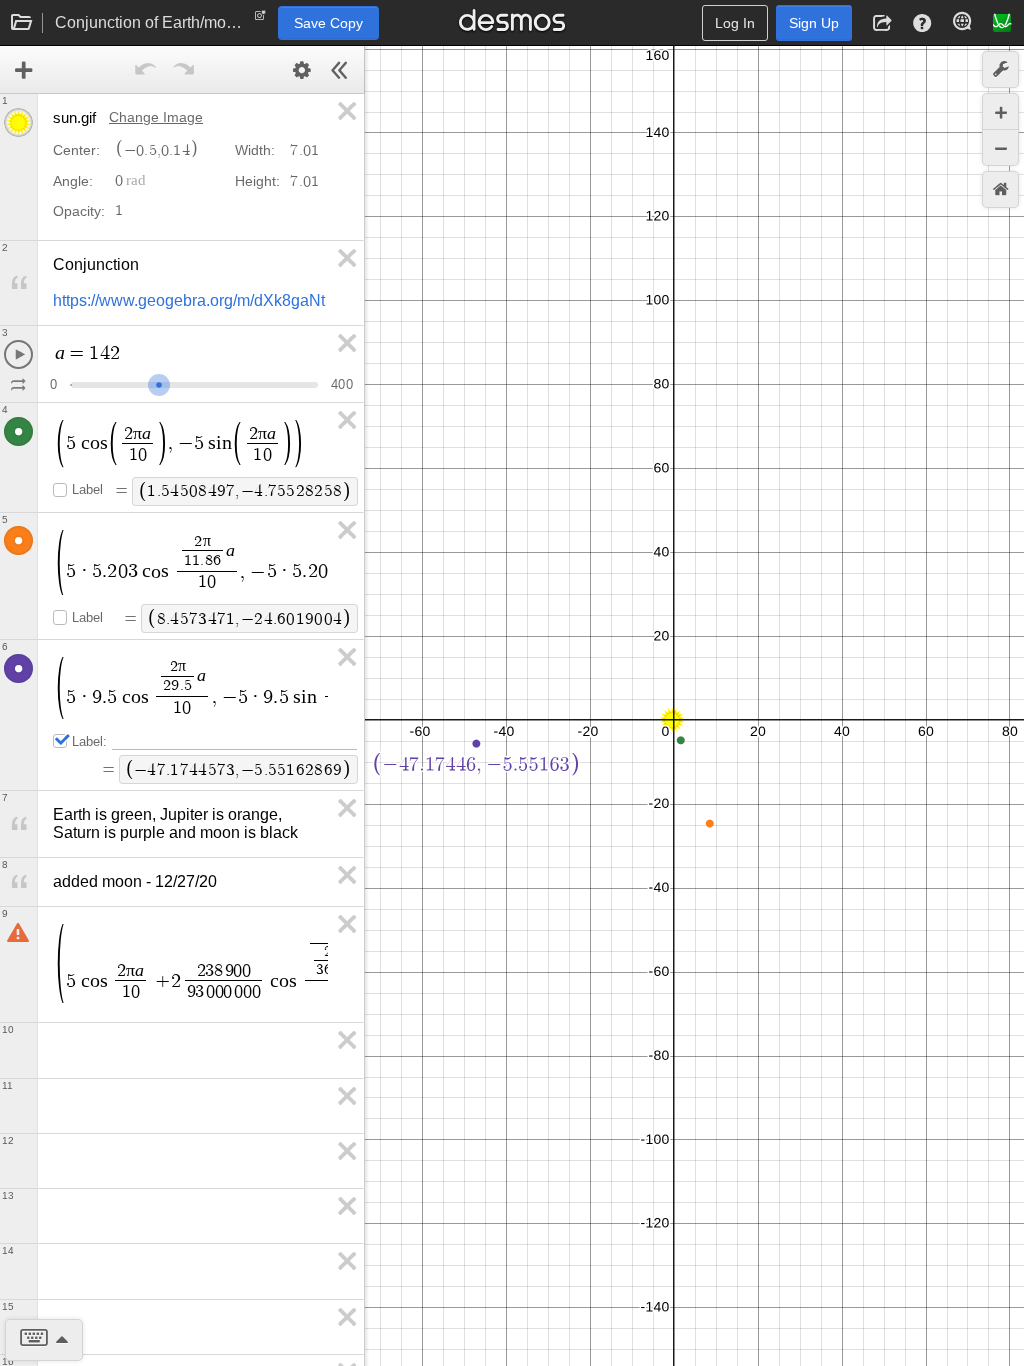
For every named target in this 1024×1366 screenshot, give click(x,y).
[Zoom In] (1000, 111)
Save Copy (328, 23)
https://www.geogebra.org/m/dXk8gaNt (189, 300)
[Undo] (146, 70)
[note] (260, 20)
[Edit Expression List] (302, 70)
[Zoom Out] (1000, 147)
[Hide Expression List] (340, 70)
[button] (882, 23)
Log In (735, 23)
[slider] (159, 382)
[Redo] (184, 70)
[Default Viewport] (1000, 189)
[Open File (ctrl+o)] (22, 23)
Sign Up (814, 23)
